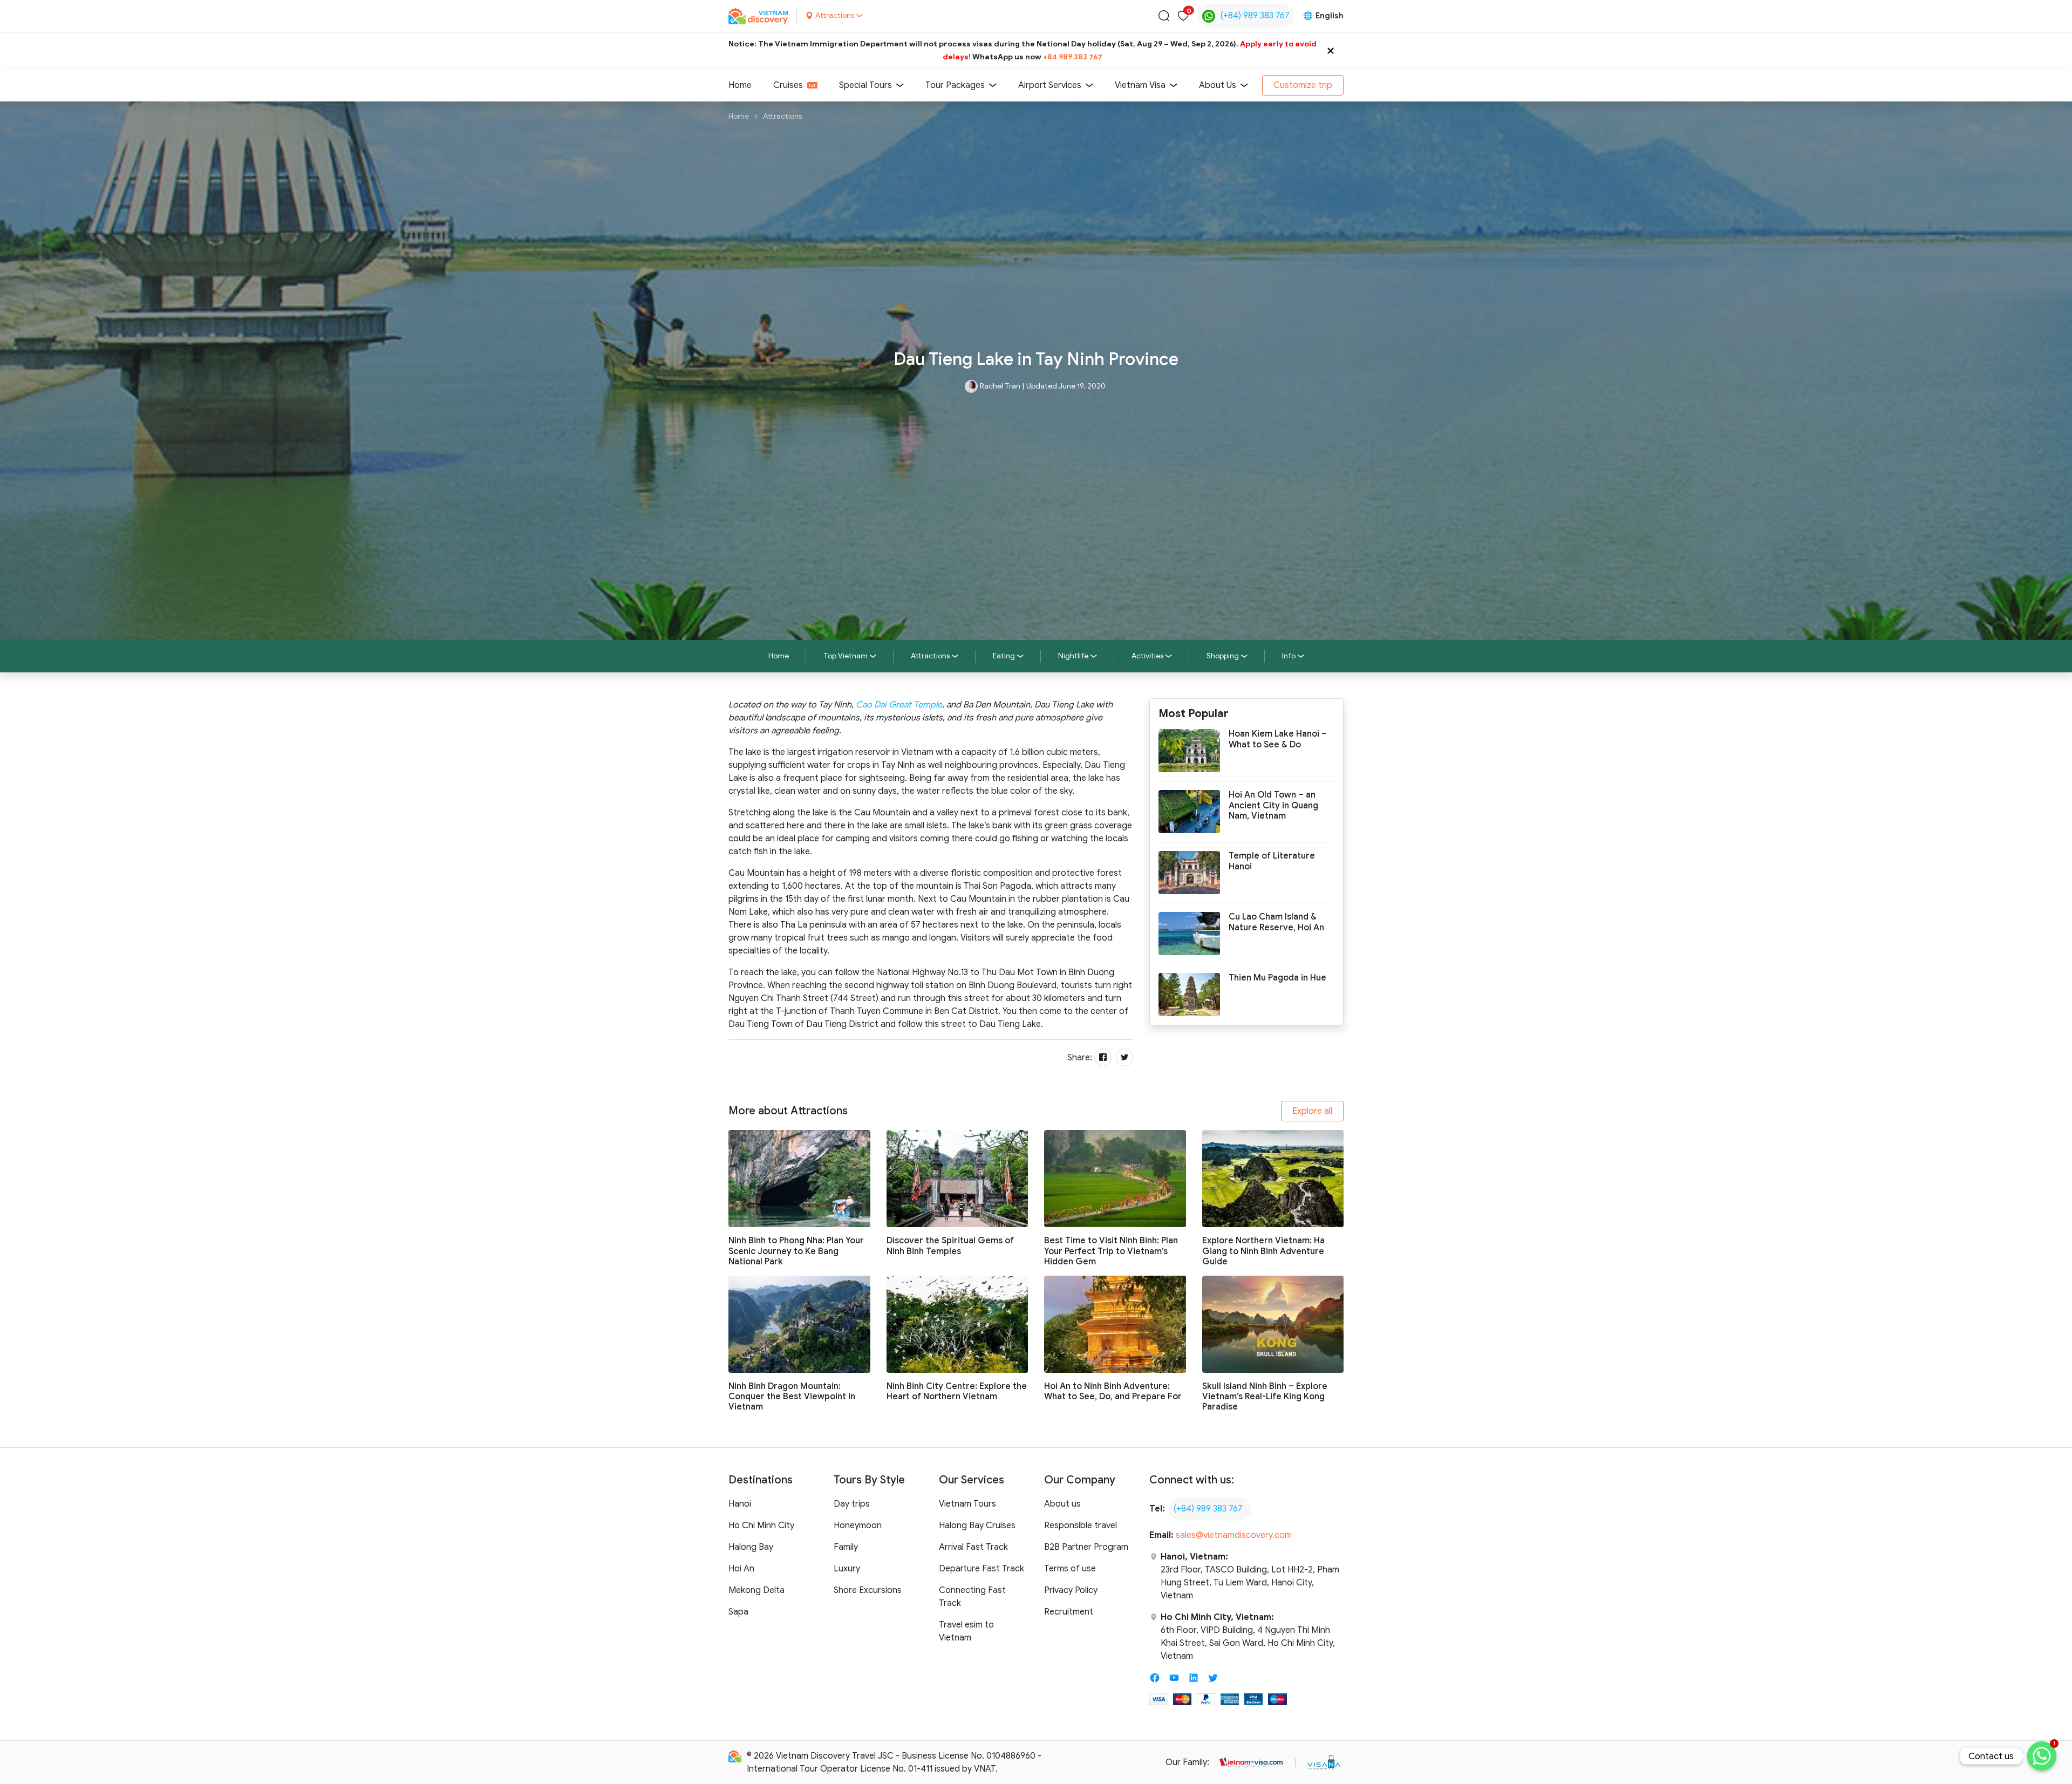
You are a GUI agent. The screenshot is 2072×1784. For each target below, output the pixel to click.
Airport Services (1050, 85)
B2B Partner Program (1086, 1547)
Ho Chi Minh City (761, 1526)
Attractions (782, 116)
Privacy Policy (1071, 1590)
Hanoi (740, 1504)
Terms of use (1070, 1569)
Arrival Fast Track (973, 1547)
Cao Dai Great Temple (899, 705)
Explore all (1312, 1111)
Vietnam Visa (1140, 85)
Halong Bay (751, 1547)
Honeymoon (858, 1526)
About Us (1218, 85)
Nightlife (1073, 656)
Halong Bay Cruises (977, 1526)
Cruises (788, 85)
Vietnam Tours (967, 1504)
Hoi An (741, 1569)
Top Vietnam (846, 656)
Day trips (852, 1504)
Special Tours (865, 85)
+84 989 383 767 (1073, 57)
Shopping (1223, 656)
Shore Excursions (868, 1590)
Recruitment (1069, 1612)
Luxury (847, 1569)
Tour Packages (955, 85)
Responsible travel (1081, 1526)
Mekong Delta (756, 1590)
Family (846, 1547)
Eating (1004, 656)
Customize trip (1303, 85)
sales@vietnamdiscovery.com (1234, 1535)
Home (740, 85)
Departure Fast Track (982, 1569)
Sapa (738, 1612)
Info (1289, 656)
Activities (1147, 656)
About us (1062, 1504)
